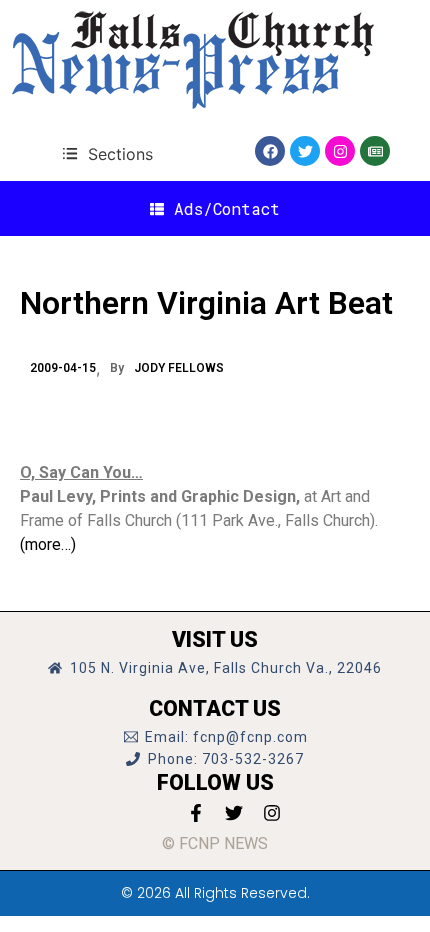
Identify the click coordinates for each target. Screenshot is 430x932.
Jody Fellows (179, 368)
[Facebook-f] (196, 813)
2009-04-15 (63, 368)
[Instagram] (340, 151)
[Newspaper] (375, 151)
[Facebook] (270, 151)
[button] (107, 153)
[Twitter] (305, 151)
